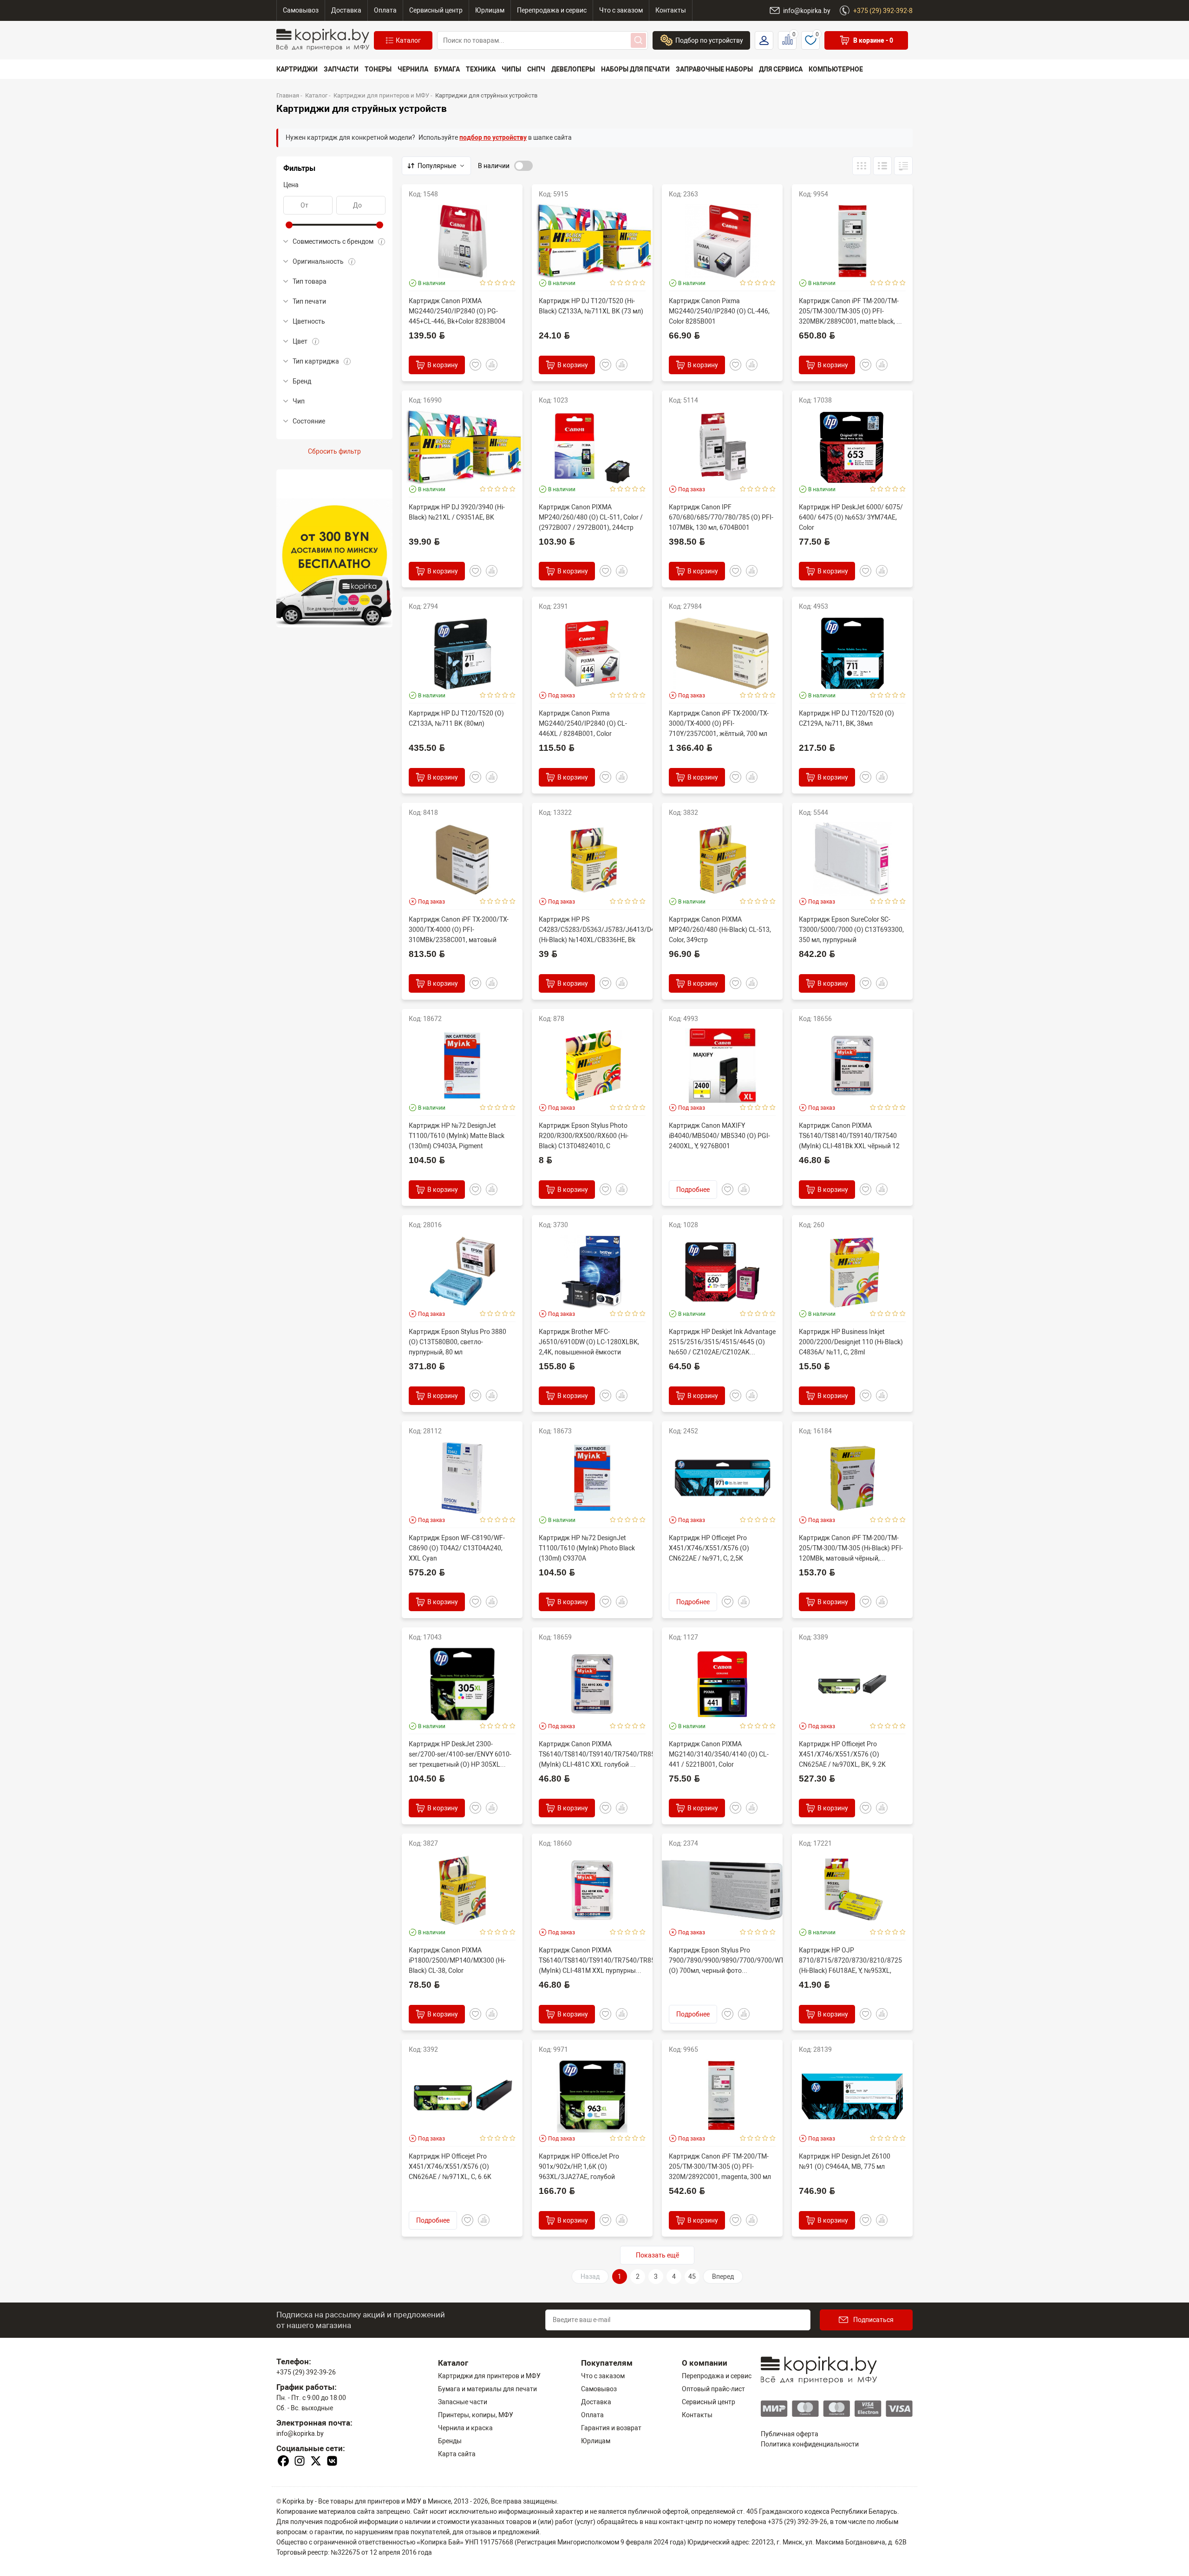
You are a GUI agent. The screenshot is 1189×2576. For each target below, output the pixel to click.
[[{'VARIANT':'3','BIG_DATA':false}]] (862, 166)
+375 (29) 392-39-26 (306, 2372)
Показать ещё (657, 2255)
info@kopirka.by (300, 2433)
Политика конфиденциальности (810, 2444)
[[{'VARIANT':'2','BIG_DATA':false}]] (903, 166)
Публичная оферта (790, 2434)
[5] (513, 283)
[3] (498, 283)
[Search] (638, 40)
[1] (483, 283)
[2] (490, 283)
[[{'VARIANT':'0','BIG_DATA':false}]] (882, 166)
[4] (505, 283)
